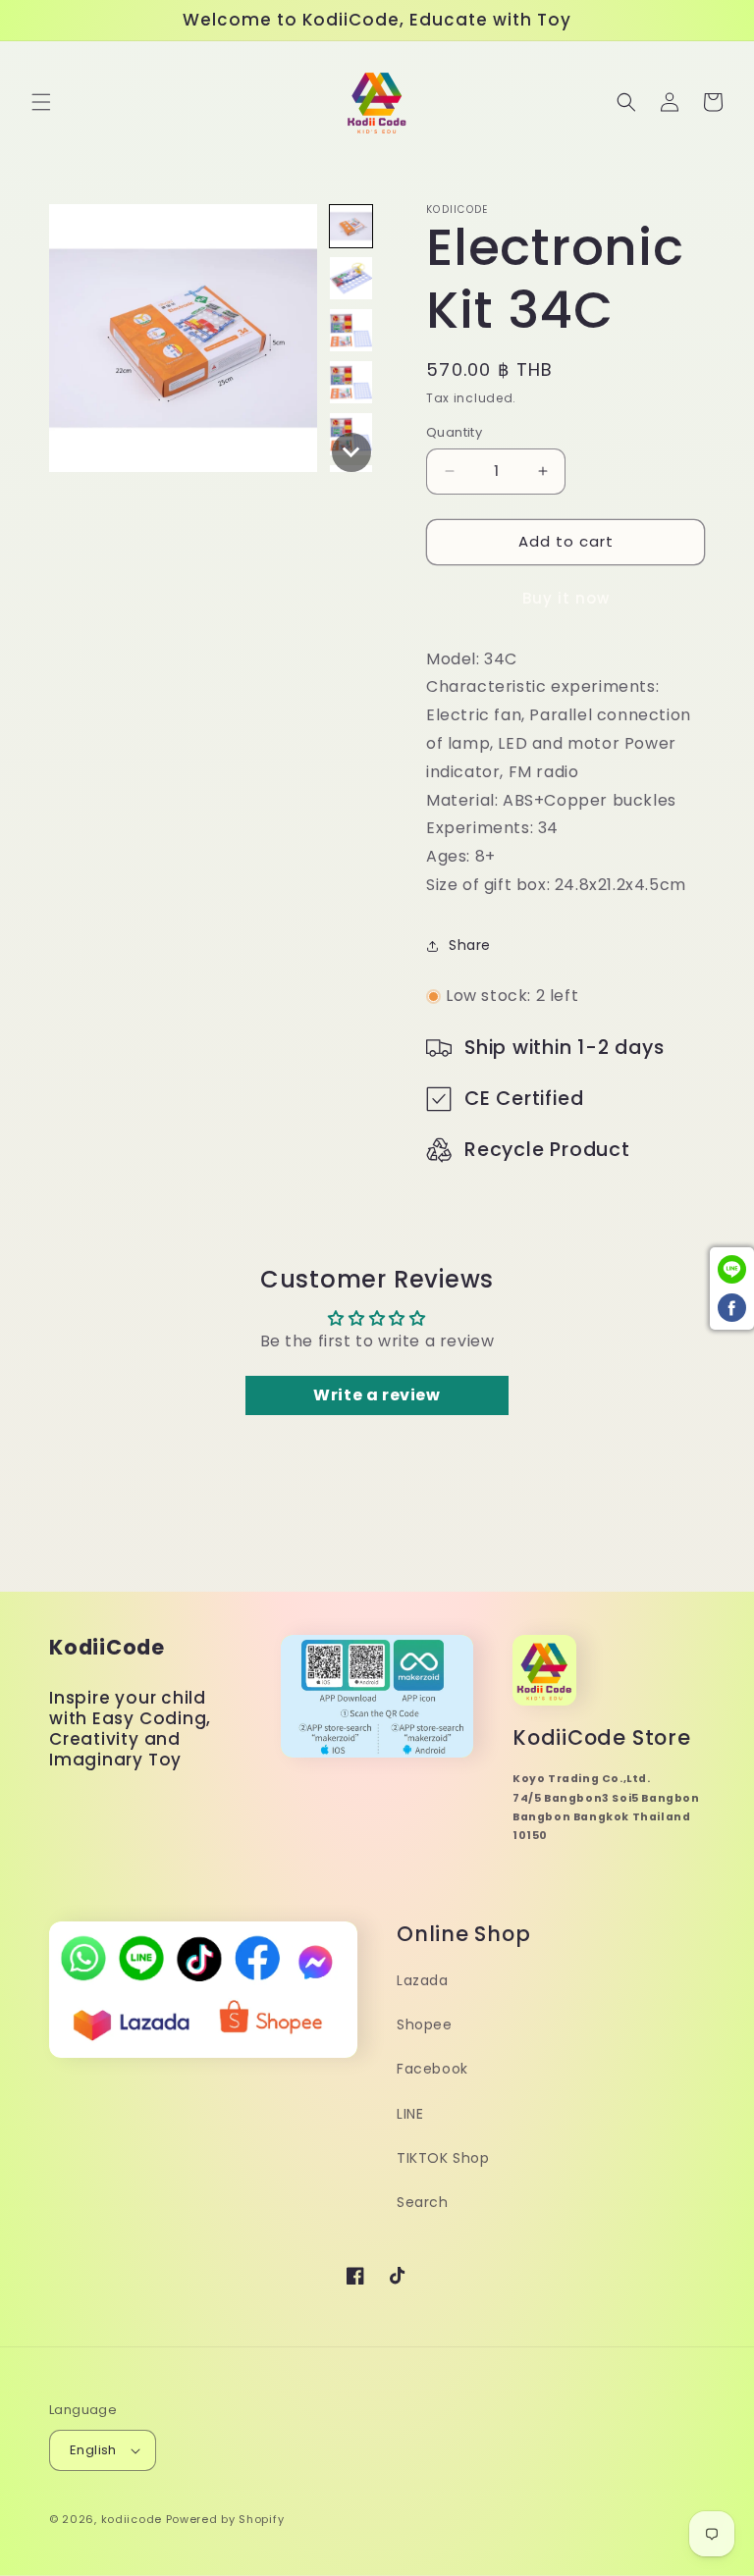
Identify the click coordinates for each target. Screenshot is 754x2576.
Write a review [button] (377, 1395)
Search (423, 2202)
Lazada (423, 1980)
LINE (410, 2114)
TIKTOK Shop (443, 2158)
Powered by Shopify (225, 2519)
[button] (41, 102)
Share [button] (470, 945)
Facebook (432, 2069)
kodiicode (132, 2519)
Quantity (454, 432)
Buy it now (566, 598)
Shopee (425, 2024)
